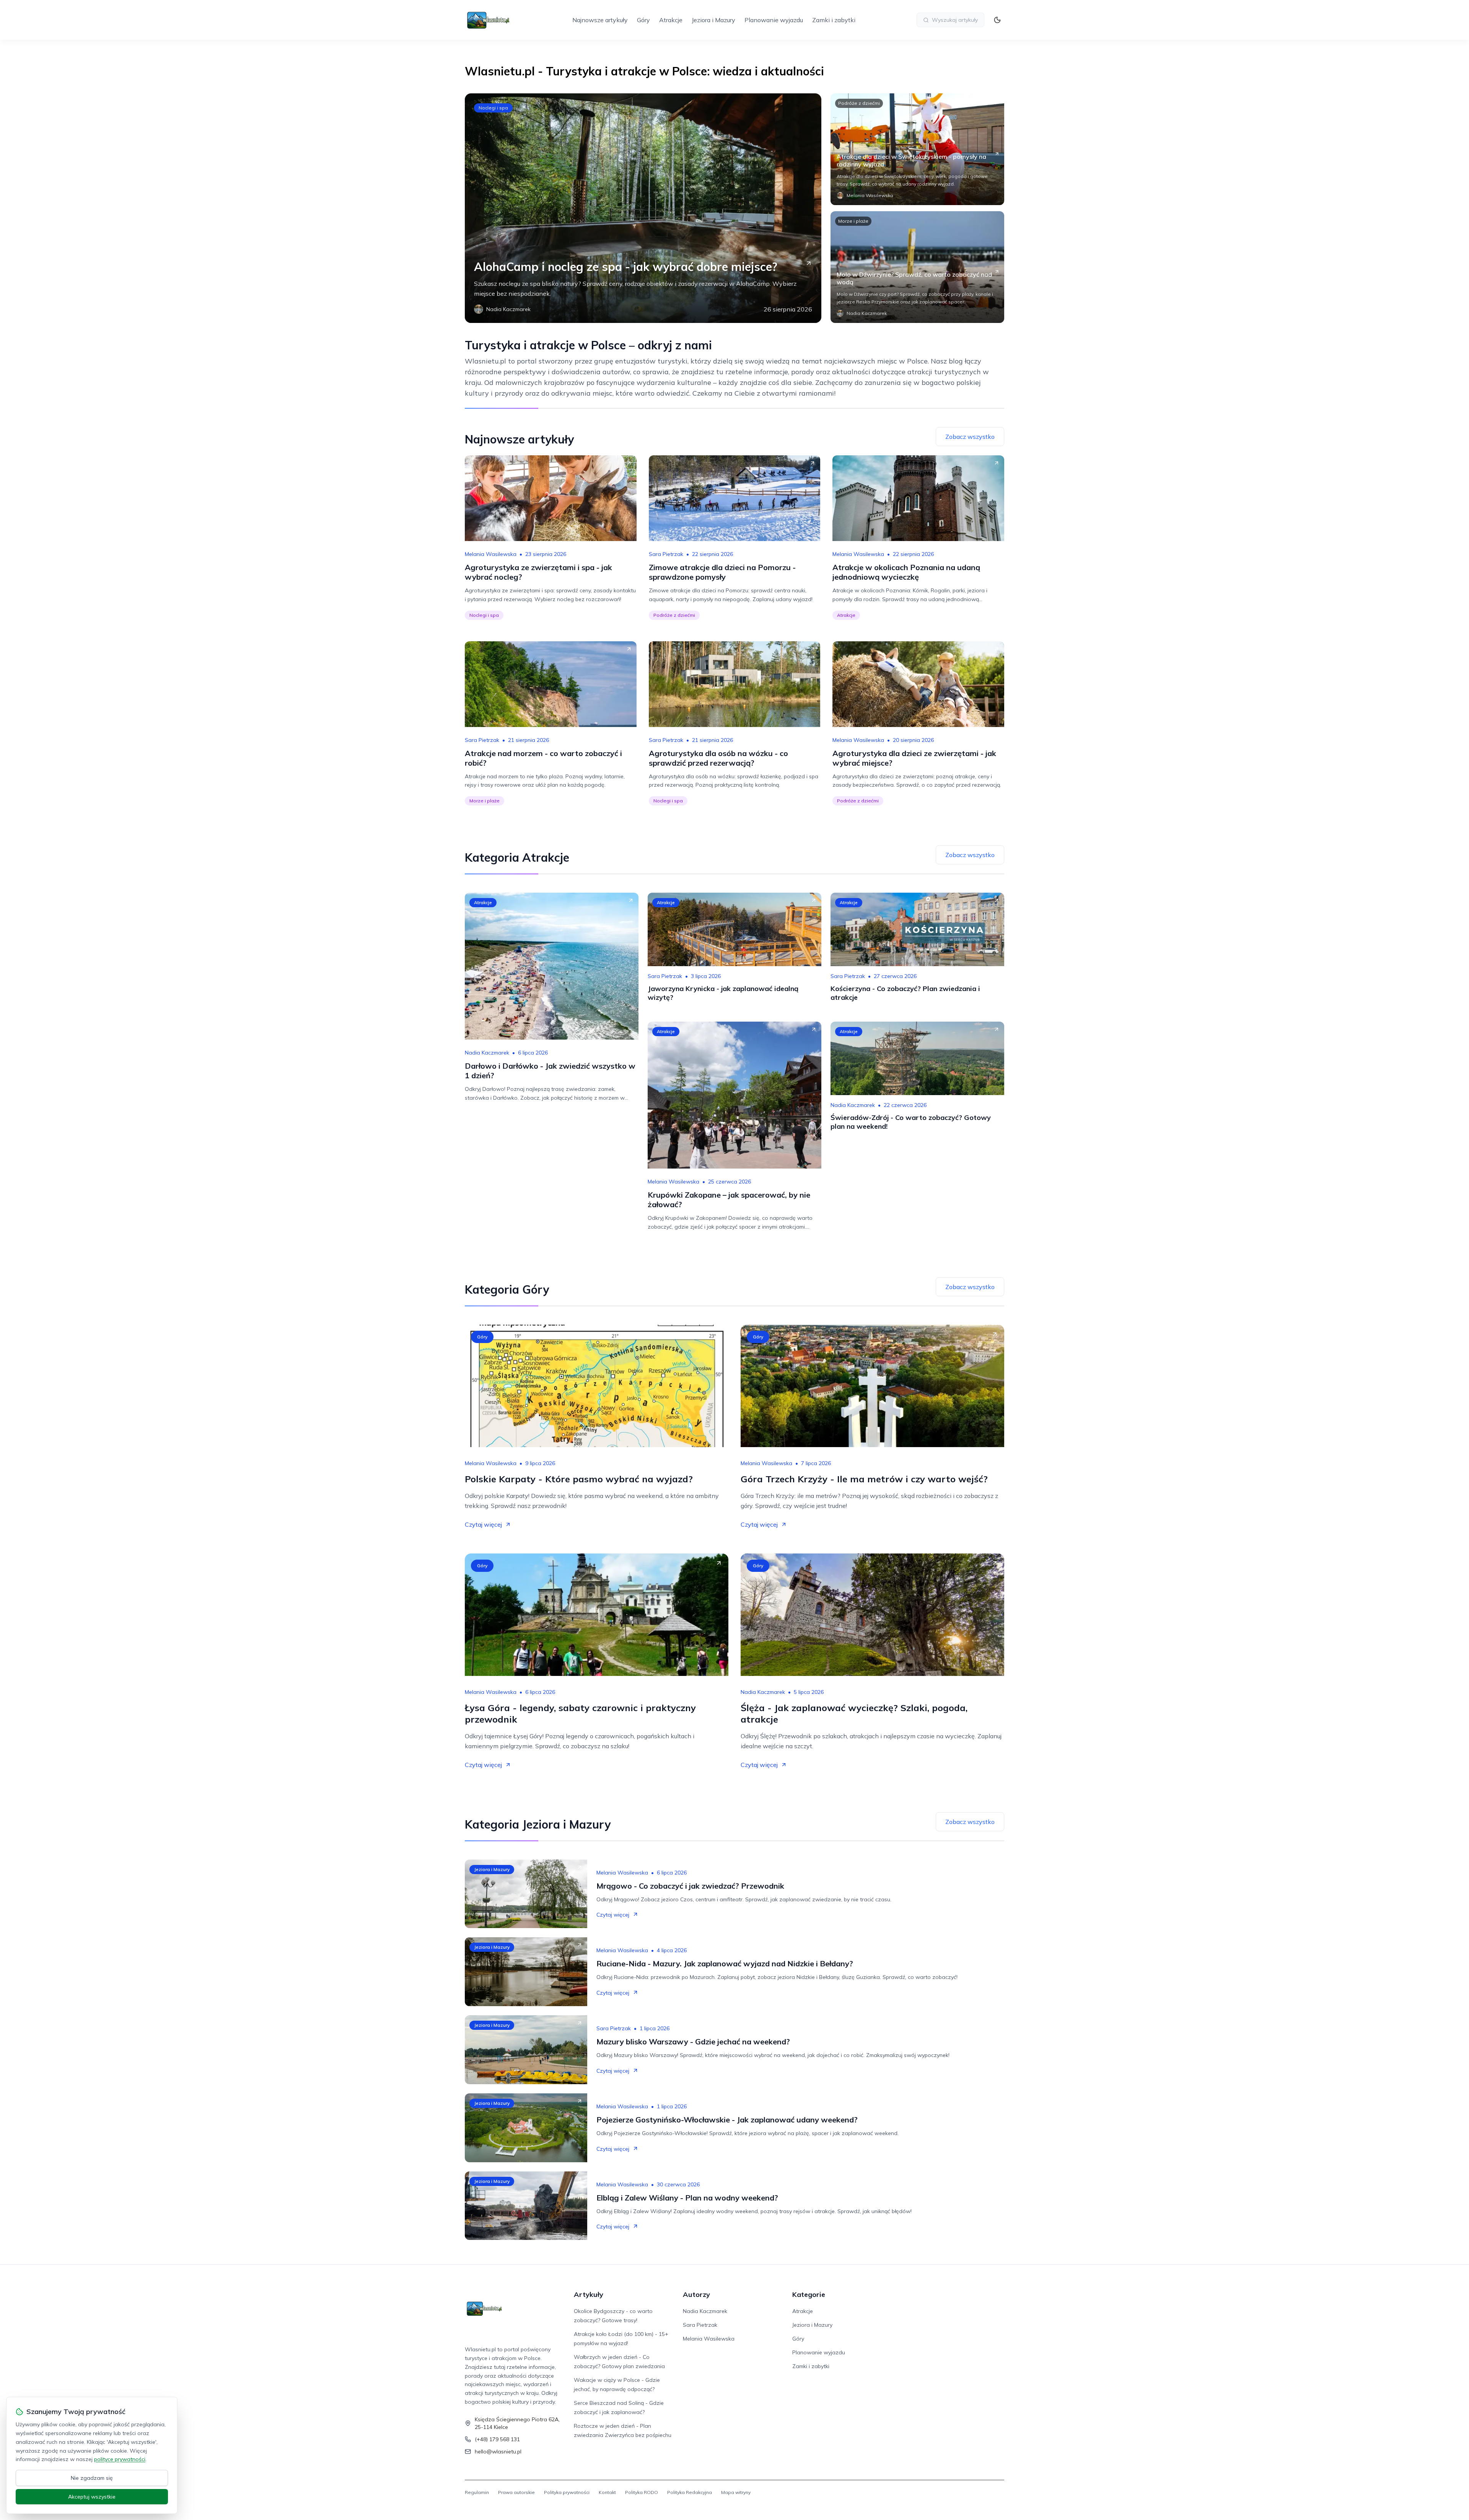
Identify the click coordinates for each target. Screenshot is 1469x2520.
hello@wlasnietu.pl (498, 2452)
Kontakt (607, 2492)
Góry (643, 20)
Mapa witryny (736, 2492)
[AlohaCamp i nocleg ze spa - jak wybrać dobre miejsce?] (643, 208)
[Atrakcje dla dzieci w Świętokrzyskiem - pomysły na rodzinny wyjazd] (917, 149)
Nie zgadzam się (92, 2478)
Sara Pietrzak (666, 554)
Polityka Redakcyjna (690, 2492)
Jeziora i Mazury (713, 20)
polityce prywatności (120, 2459)
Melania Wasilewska (491, 554)
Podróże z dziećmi (859, 103)
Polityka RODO (642, 2492)
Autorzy (696, 2294)
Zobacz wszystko (970, 437)
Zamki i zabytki (834, 20)
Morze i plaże (853, 221)
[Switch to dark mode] (997, 20)
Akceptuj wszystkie (92, 2497)
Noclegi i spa (493, 108)
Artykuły (589, 2294)
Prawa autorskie (516, 2492)
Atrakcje (671, 20)
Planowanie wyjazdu (774, 20)
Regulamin (477, 2492)
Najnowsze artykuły (600, 20)
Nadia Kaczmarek (487, 1053)
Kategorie (809, 2294)
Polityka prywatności (567, 2492)
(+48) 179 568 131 (497, 2439)
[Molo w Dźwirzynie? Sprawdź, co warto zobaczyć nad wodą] (917, 267)
